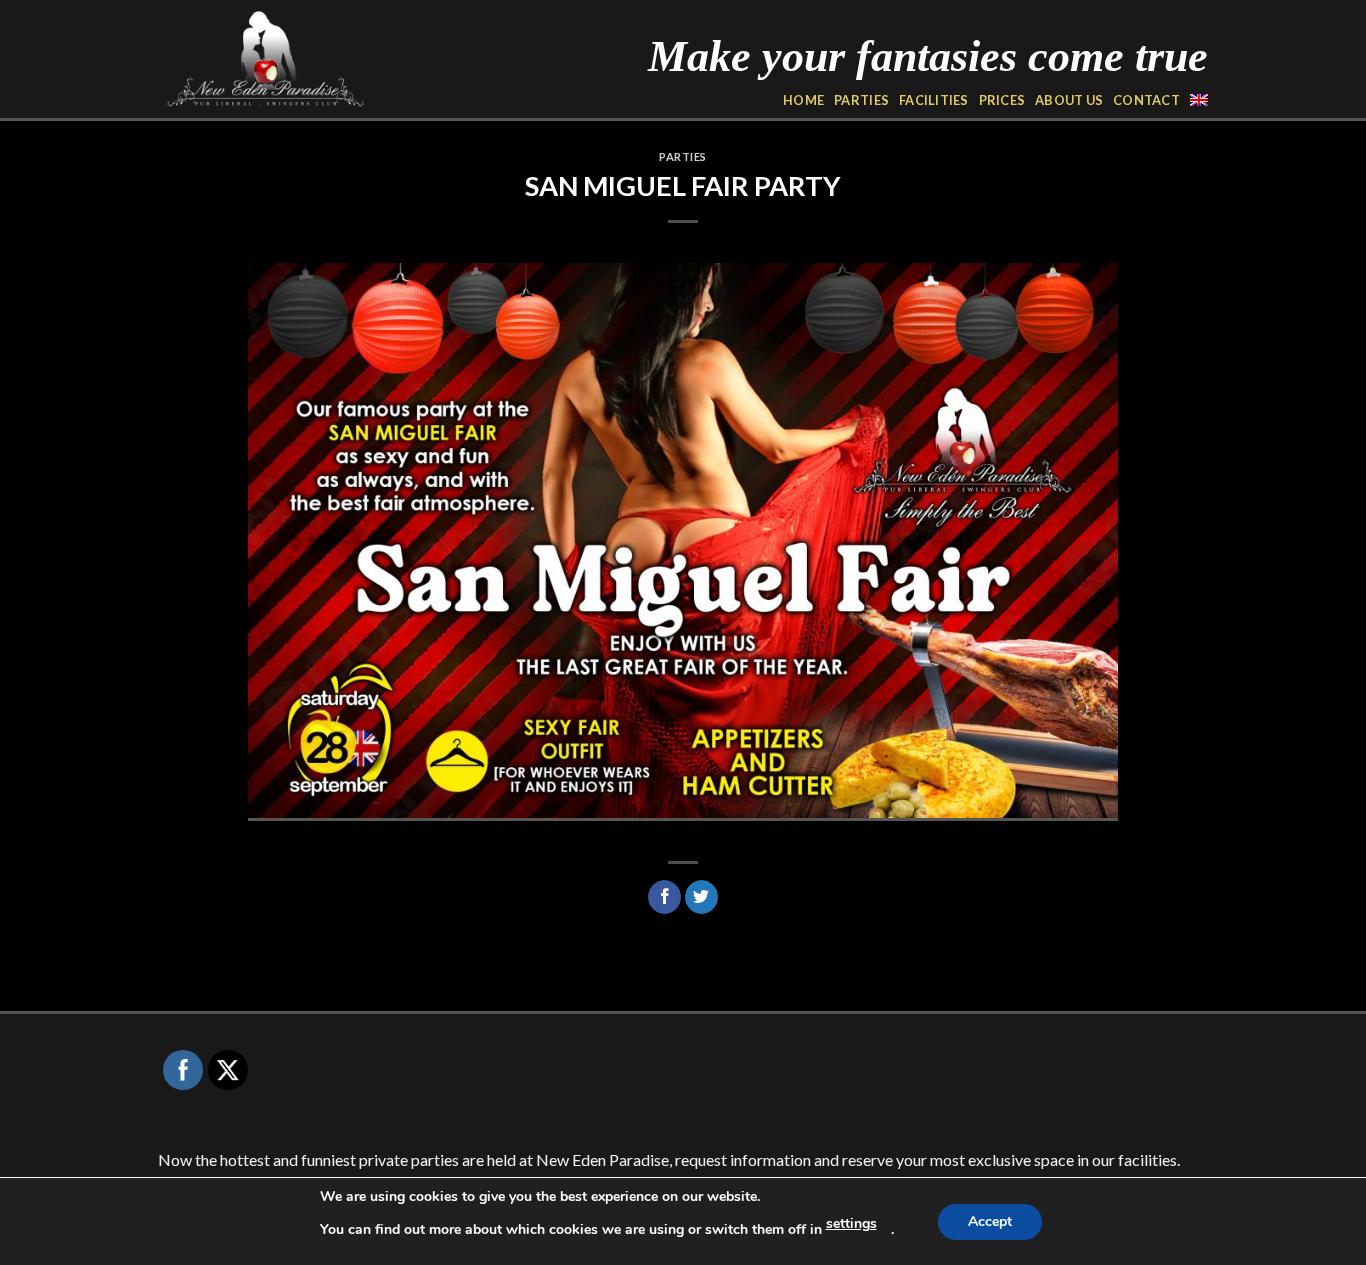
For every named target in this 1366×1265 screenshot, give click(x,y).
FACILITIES (934, 100)
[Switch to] (1199, 100)
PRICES (1002, 100)
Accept (990, 1221)
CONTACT (1146, 100)
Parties (683, 156)
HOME (803, 100)
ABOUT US (1069, 100)
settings (851, 1223)
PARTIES (861, 100)
